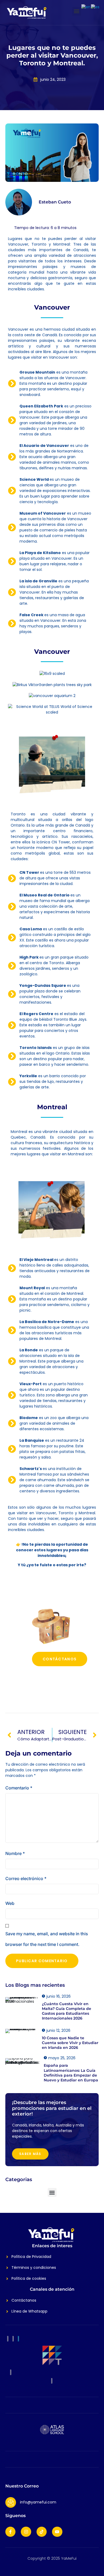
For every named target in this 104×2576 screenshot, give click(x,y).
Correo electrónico (26, 1878)
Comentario (19, 1788)
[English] (86, 7)
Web (10, 1903)
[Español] (95, 7)
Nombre (15, 1853)
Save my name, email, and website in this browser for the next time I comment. (47, 1939)
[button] (77, 11)
